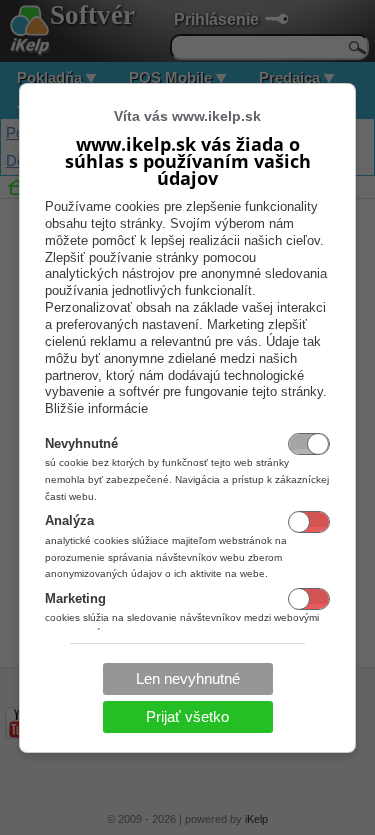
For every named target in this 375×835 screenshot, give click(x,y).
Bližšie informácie (96, 408)
